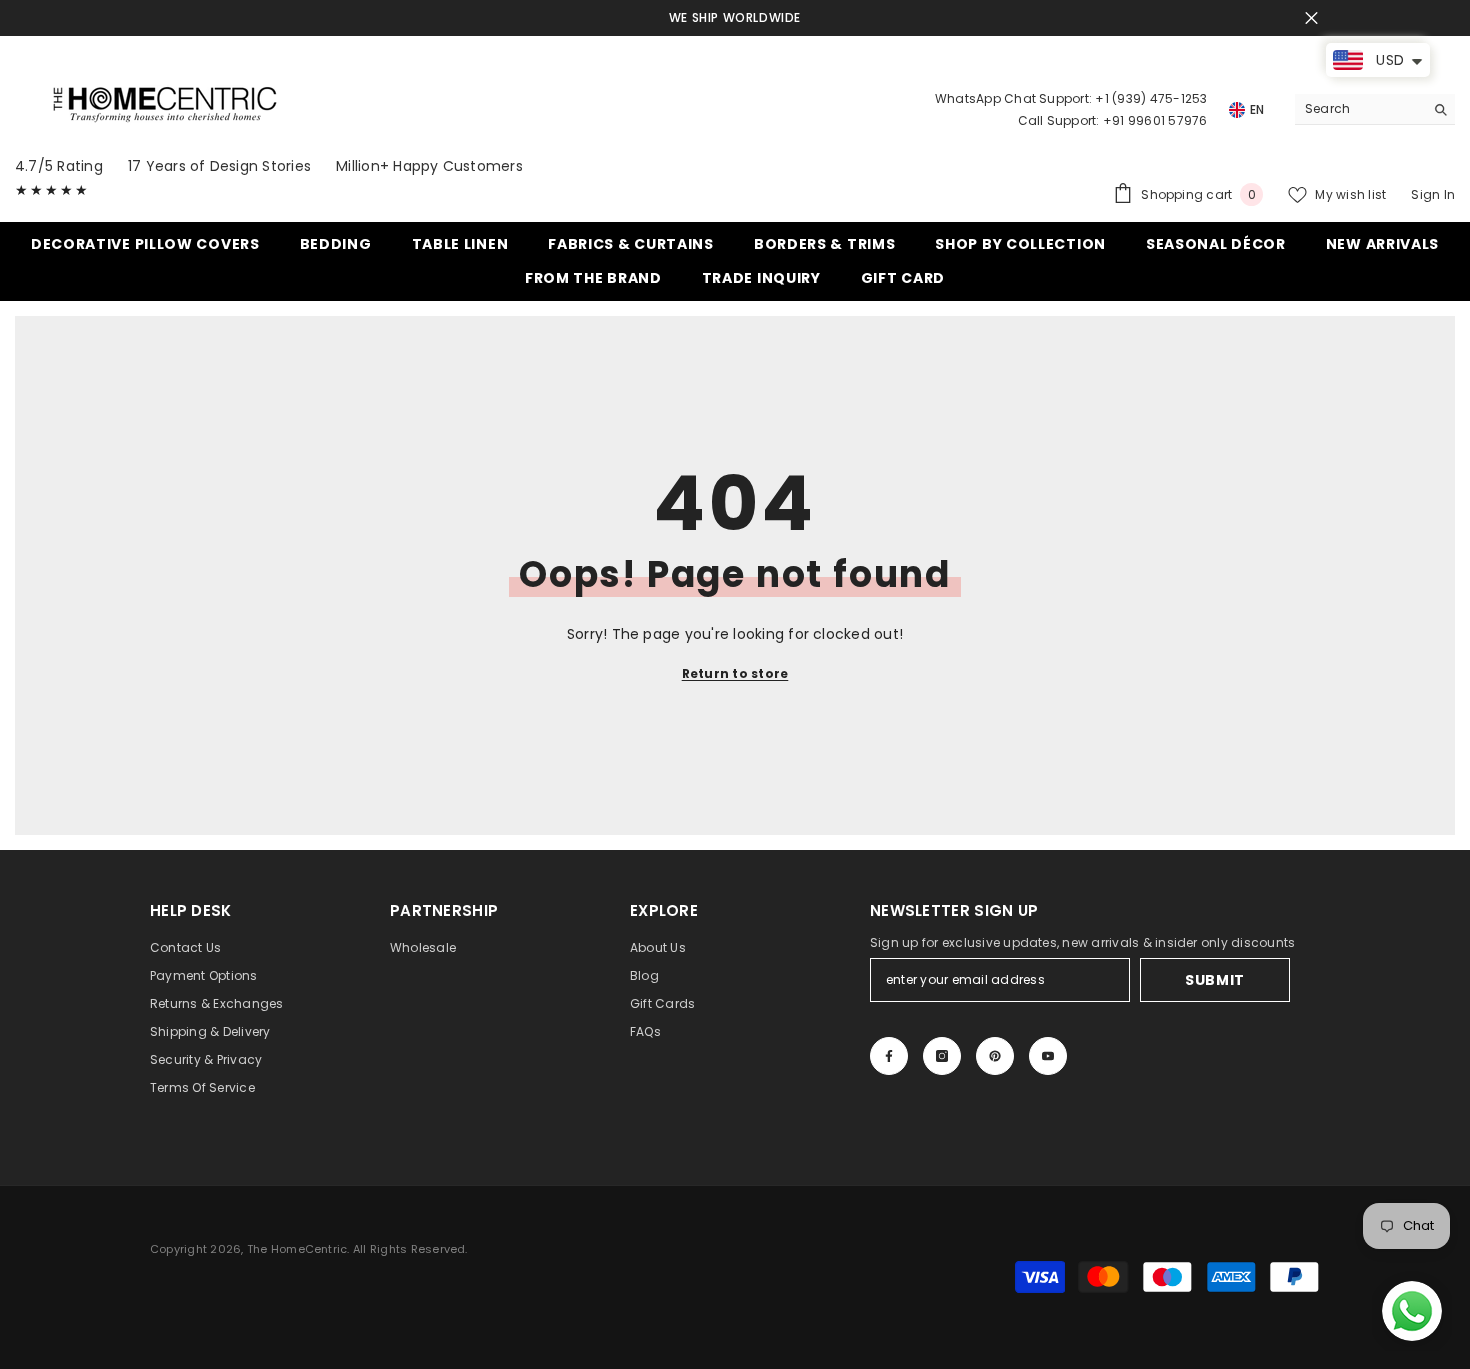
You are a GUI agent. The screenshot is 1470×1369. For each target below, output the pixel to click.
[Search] (1375, 109)
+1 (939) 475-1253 (1151, 98)
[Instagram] (942, 1056)
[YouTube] (1048, 1056)
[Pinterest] (995, 1056)
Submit (1215, 980)
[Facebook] (889, 1056)
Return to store (735, 673)
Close (1311, 18)
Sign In (1433, 194)
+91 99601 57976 (1155, 120)
